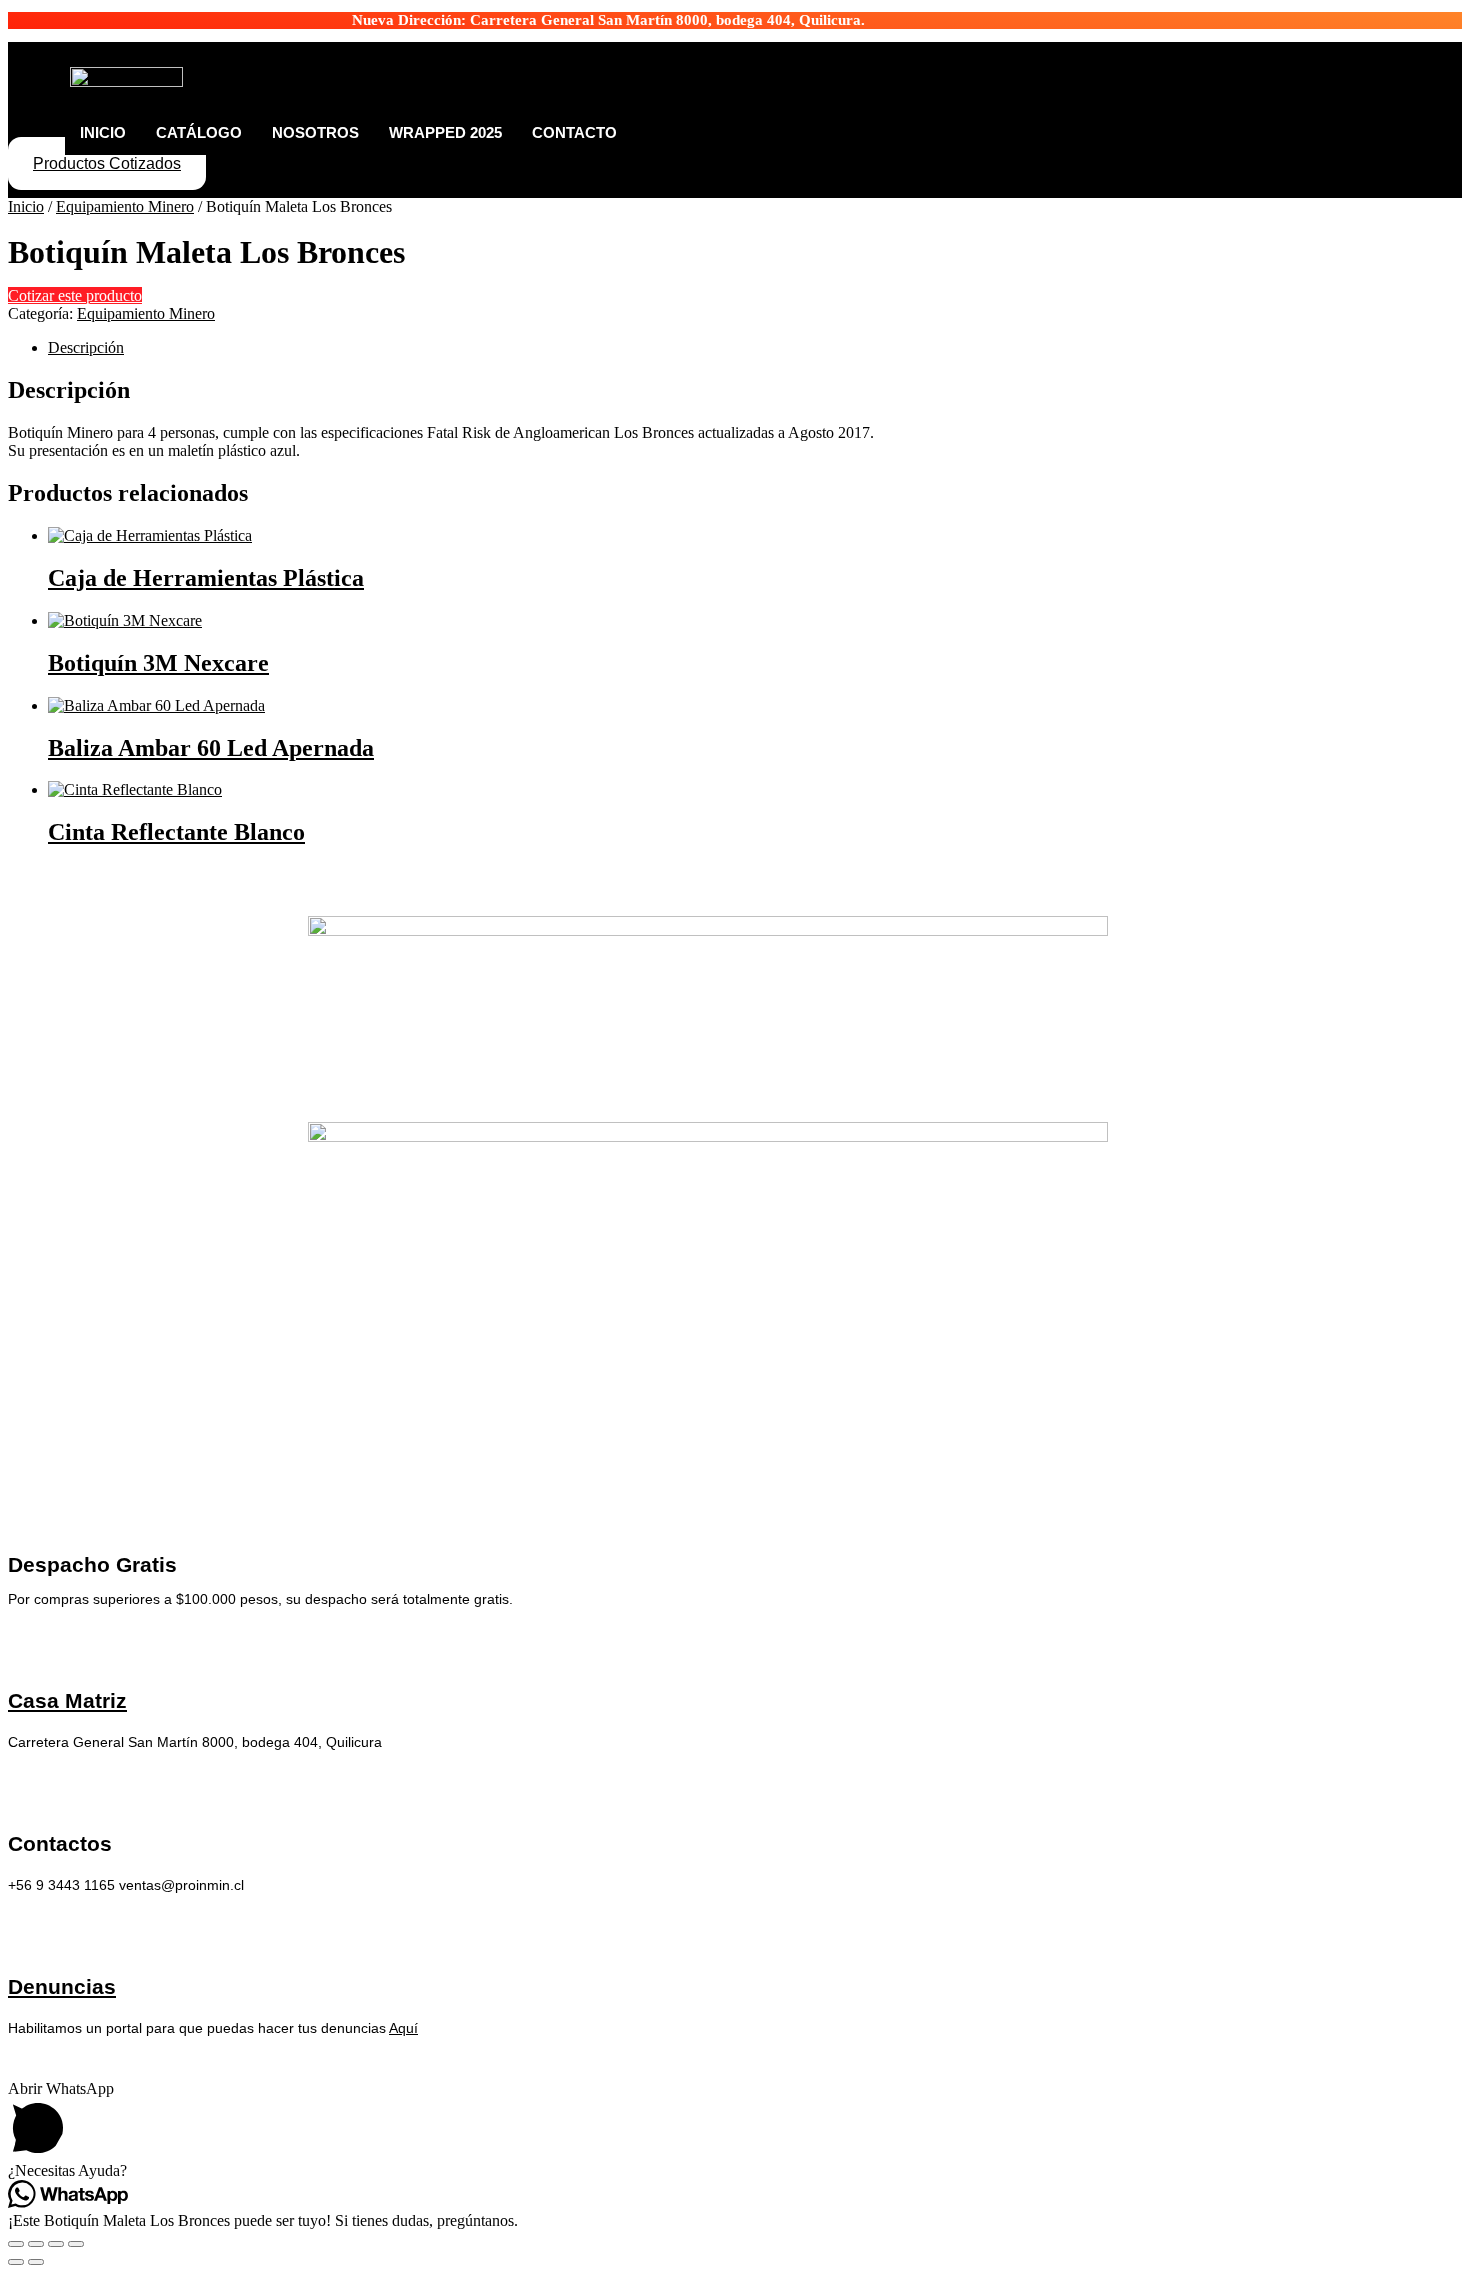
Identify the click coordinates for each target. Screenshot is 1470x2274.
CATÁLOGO (199, 132)
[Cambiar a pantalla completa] (36, 2244)
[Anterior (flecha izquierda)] (16, 2262)
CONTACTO (574, 132)
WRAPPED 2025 (445, 132)
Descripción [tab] (86, 347)
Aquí (403, 2028)
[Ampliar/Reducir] (16, 2244)
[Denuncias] (23, 1930)
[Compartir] (56, 2244)
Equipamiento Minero (125, 206)
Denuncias (62, 1986)
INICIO (103, 132)
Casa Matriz (67, 1700)
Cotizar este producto (75, 295)
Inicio (26, 206)
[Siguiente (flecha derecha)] (36, 2262)
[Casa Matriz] (23, 1644)
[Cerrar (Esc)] (76, 2244)
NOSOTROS (315, 132)
